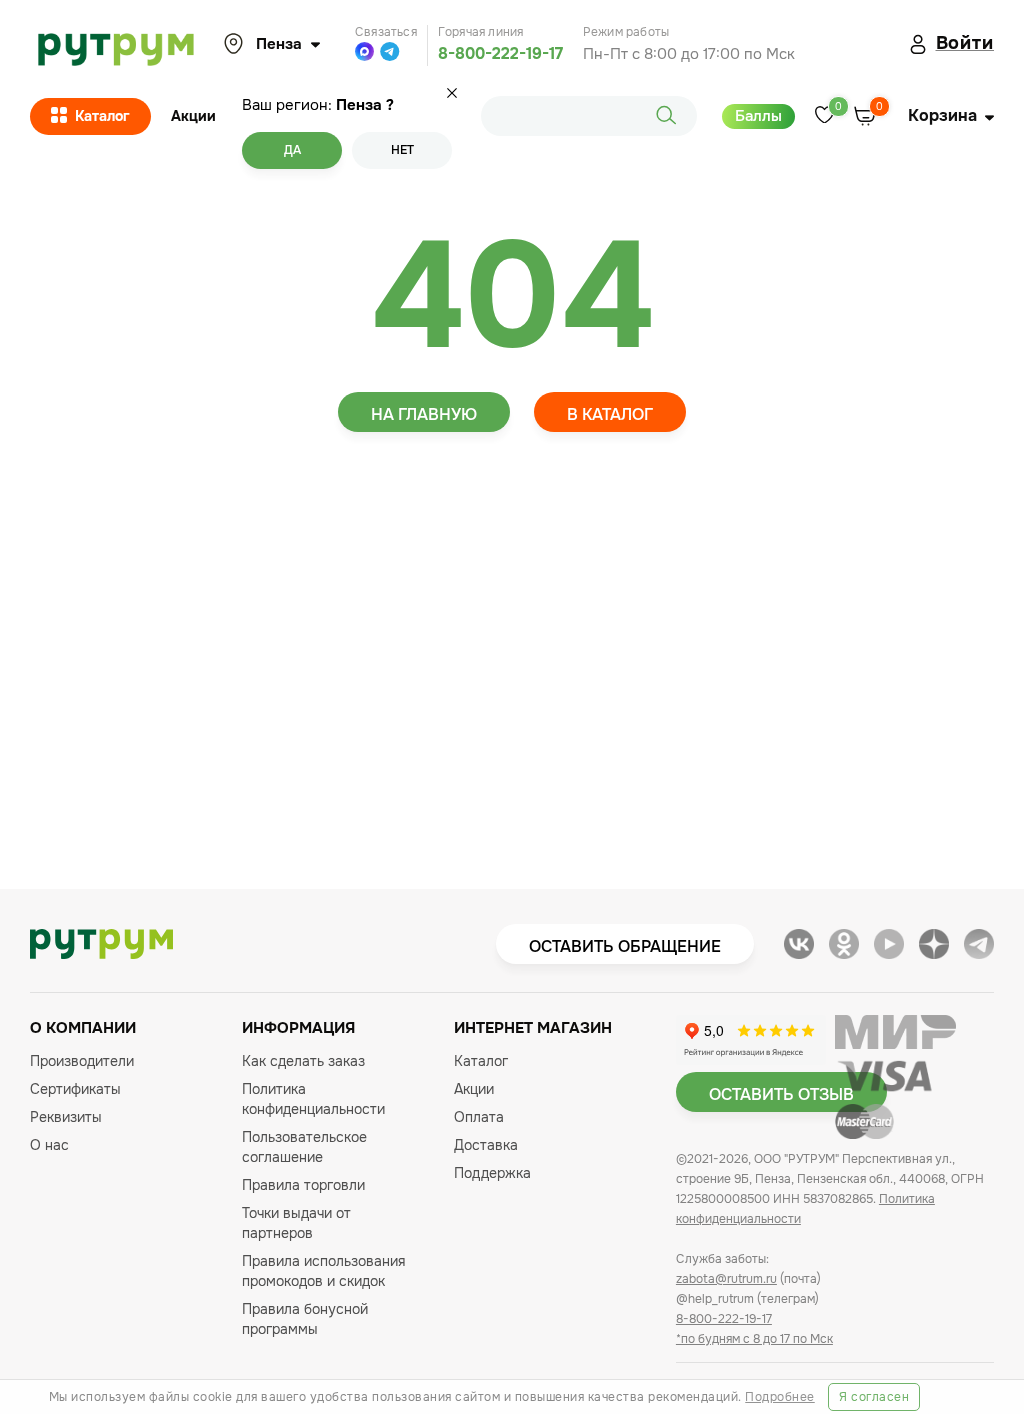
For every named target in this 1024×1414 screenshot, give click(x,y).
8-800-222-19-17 (500, 53)
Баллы (758, 116)
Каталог (102, 116)
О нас (49, 1145)
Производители (82, 1061)
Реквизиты (66, 1117)
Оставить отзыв (781, 1094)
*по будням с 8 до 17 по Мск (754, 1339)
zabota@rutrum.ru (726, 1279)
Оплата (479, 1117)
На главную (424, 414)
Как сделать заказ (303, 1061)
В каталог (610, 414)
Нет (402, 150)
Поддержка (492, 1173)
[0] (824, 116)
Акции (193, 116)
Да (292, 150)
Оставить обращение (625, 946)
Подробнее (780, 1397)
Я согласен (874, 1397)
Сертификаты (75, 1089)
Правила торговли (303, 1185)
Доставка (486, 1145)
